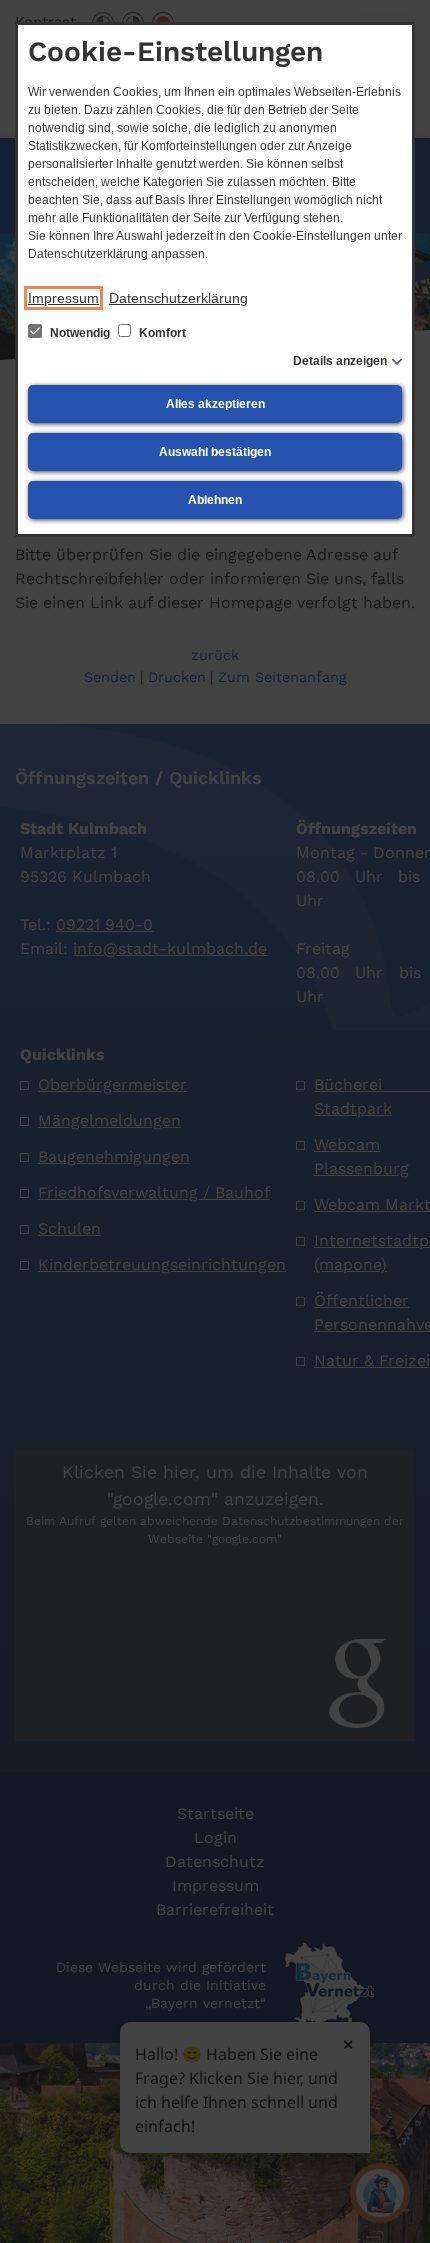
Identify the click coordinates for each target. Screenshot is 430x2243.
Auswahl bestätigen (215, 452)
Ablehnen (215, 500)
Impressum (63, 298)
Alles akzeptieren (215, 404)
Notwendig (80, 333)
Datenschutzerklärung (178, 298)
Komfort (161, 333)
